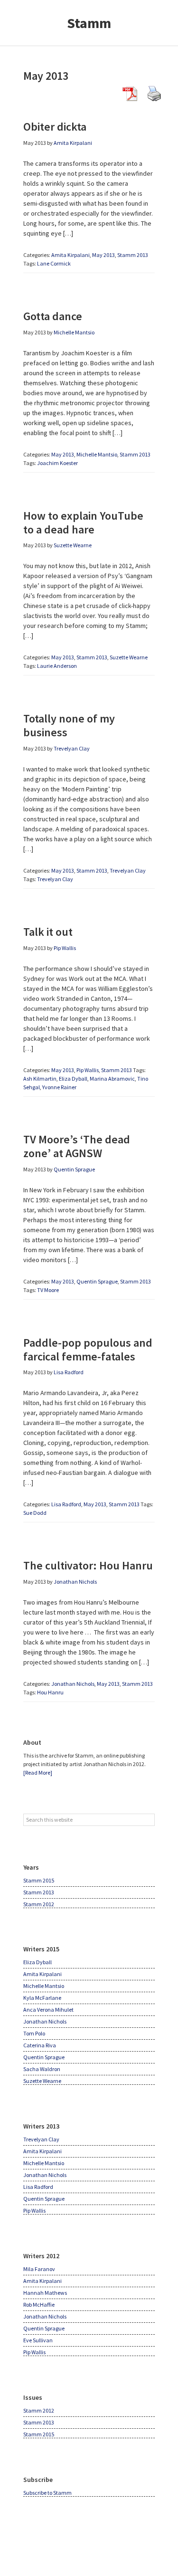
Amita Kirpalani (70, 255)
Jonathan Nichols (73, 1684)
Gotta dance (53, 316)
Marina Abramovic (112, 1079)
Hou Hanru (50, 1692)
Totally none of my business (69, 725)
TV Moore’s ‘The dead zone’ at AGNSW (77, 1146)
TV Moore (48, 1290)
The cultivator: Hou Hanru (88, 1565)
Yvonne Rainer (59, 1087)
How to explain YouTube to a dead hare (83, 523)
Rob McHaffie (39, 2305)
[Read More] (38, 1773)
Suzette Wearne (129, 657)
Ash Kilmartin (40, 1079)
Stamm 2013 (133, 255)
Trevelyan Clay (128, 870)
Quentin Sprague (97, 1281)
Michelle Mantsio (97, 454)
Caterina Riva (40, 2045)
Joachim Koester (57, 463)
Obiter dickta (55, 127)
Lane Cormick (54, 263)
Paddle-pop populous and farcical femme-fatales (88, 1350)
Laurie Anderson (57, 666)
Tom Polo (34, 2033)
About (32, 1742)
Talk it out (48, 932)
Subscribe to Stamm (47, 2493)
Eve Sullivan (38, 2340)
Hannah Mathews (45, 2293)
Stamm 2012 (39, 1904)
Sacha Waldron (42, 2069)
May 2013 (103, 255)
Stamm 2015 (39, 1880)
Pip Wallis (88, 1070)
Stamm (89, 23)
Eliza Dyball (73, 1079)
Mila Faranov (39, 2269)
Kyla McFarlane (42, 1998)
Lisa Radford (66, 1504)
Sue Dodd (35, 1513)
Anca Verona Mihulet (48, 2010)
